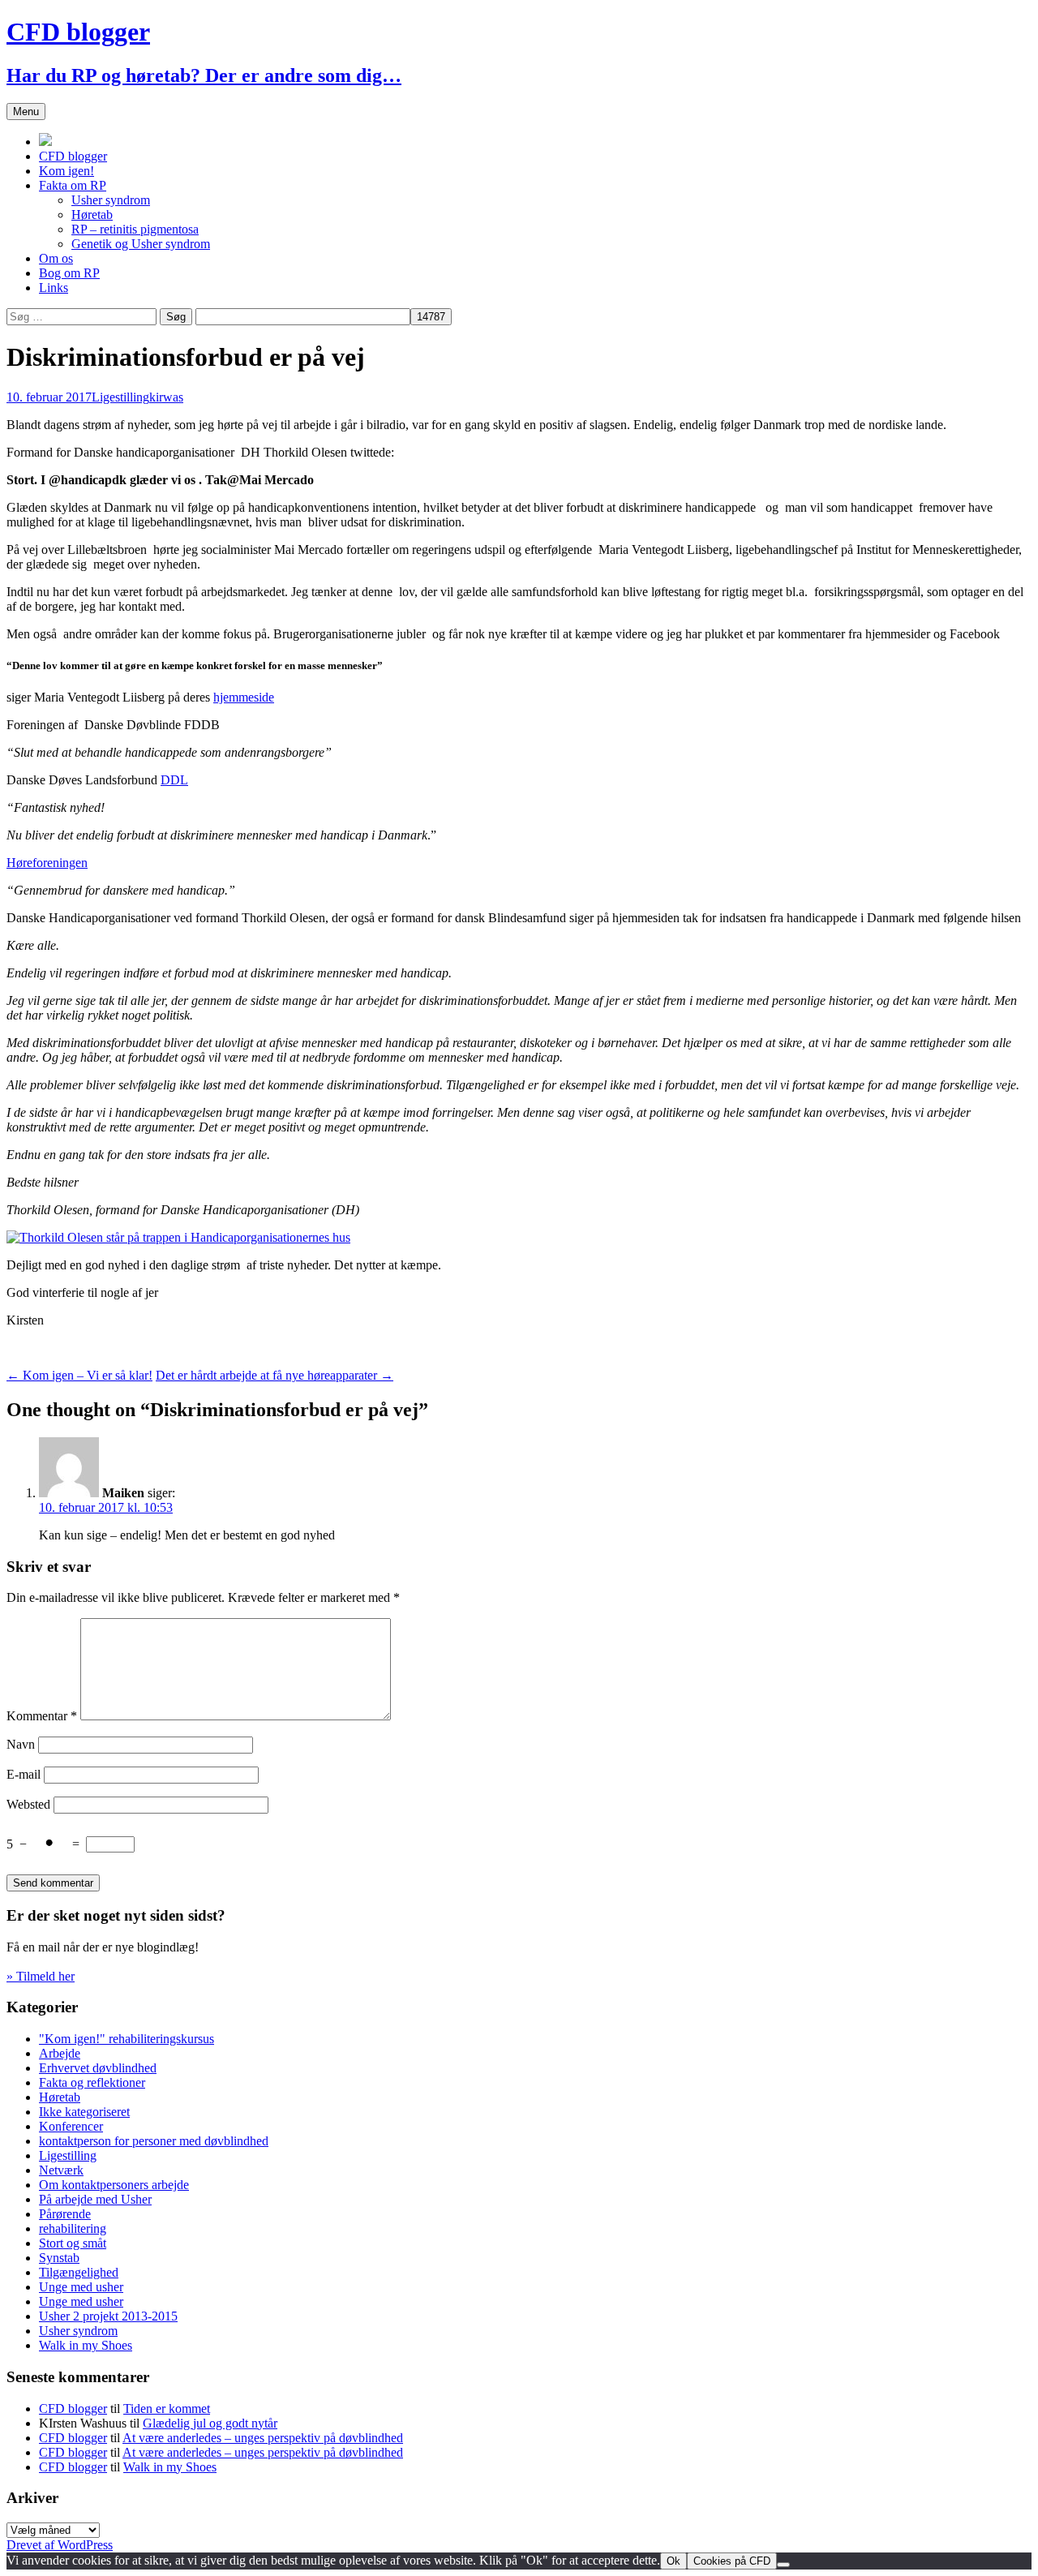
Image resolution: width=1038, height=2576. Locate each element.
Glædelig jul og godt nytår (210, 2423)
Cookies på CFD (732, 2561)
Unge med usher (81, 2287)
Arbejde (60, 2053)
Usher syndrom (111, 200)
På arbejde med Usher (95, 2199)
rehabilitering (73, 2228)
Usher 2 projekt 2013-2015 (108, 2316)
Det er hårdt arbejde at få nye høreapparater (275, 1375)
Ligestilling (120, 397)
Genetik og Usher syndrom (141, 244)
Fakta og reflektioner (92, 2082)
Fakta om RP (73, 185)
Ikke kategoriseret (84, 2112)
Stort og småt (73, 2243)
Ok (673, 2561)
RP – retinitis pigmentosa (135, 229)
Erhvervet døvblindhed (98, 2068)
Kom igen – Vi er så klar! (79, 1375)
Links (54, 288)
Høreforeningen (47, 863)
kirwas (166, 397)
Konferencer (71, 2126)
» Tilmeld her (41, 1976)
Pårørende (65, 2214)
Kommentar (42, 1716)
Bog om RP (69, 273)
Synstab (59, 2258)
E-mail (24, 1774)
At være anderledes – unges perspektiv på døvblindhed (263, 2438)
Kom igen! (66, 171)
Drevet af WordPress (60, 2545)
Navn (21, 1744)
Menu (26, 112)
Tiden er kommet (167, 2409)
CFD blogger (73, 156)
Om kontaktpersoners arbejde (114, 2185)
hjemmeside (244, 697)
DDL (174, 780)
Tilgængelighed (79, 2272)
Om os (56, 258)
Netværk (61, 2170)
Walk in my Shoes (86, 2345)
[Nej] (783, 2565)
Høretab (92, 215)
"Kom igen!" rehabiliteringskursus (127, 2039)
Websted (28, 1804)
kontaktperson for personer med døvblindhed (154, 2141)
